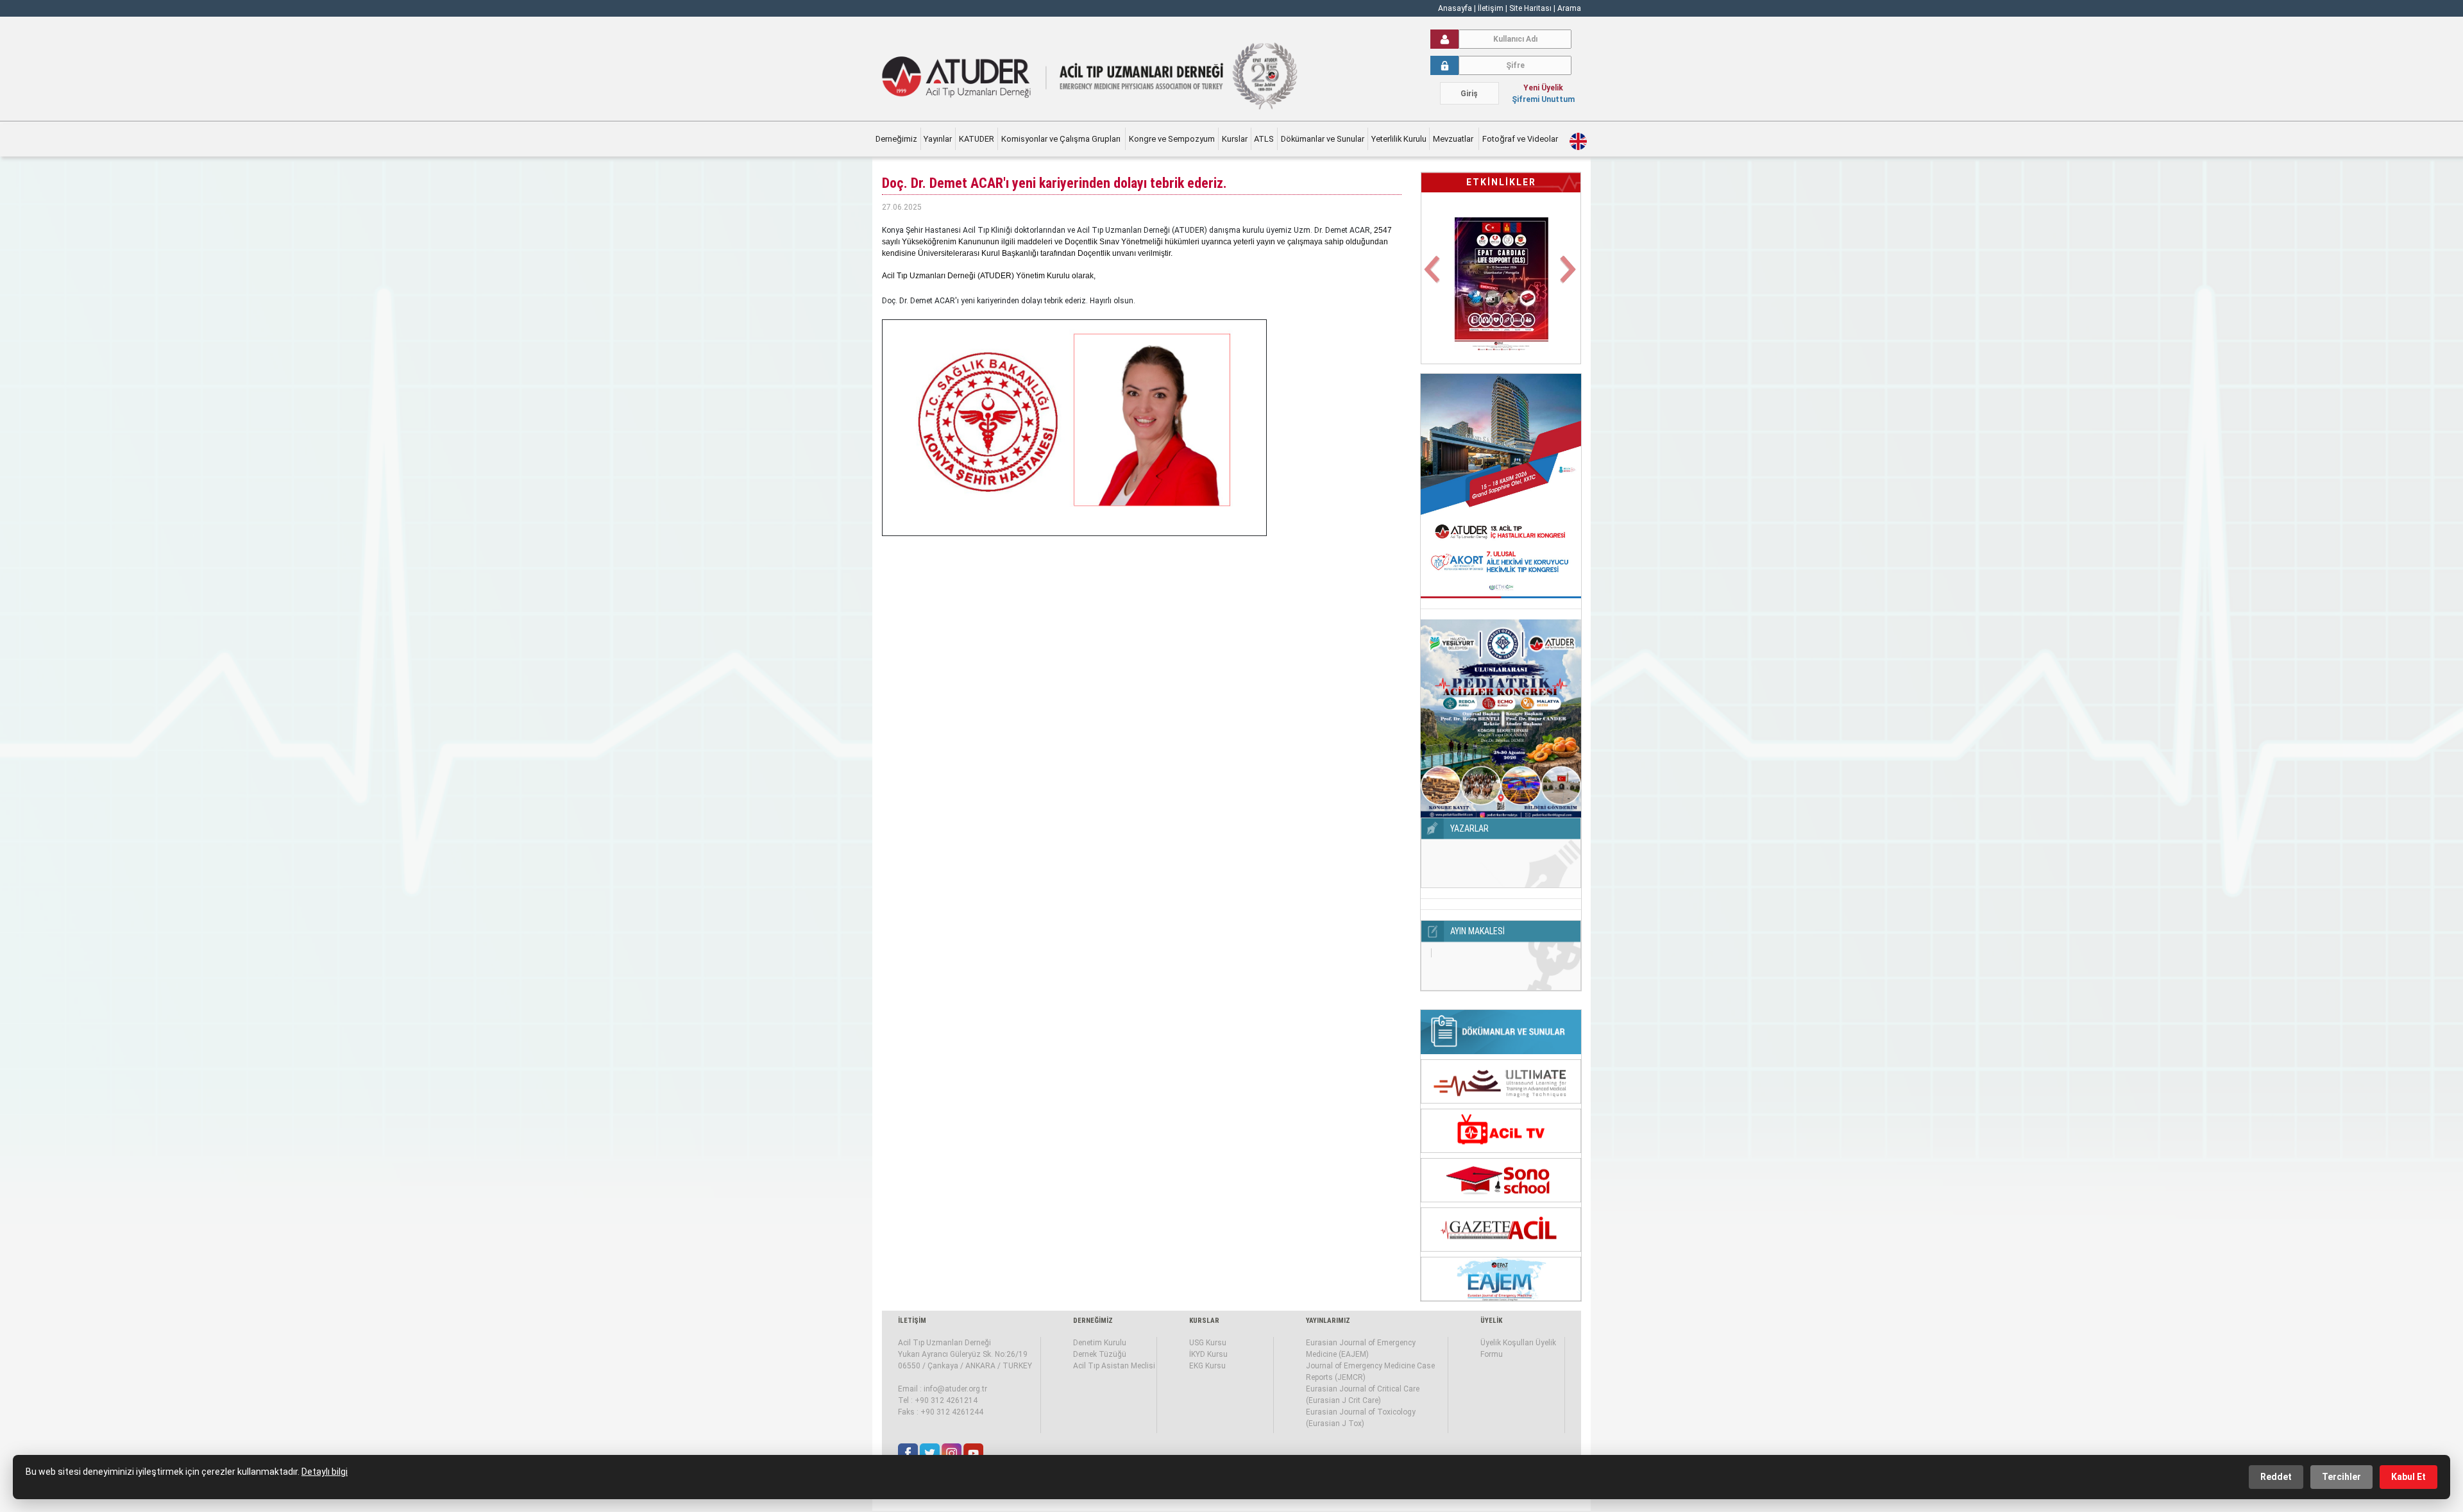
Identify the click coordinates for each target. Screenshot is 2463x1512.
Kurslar (1235, 139)
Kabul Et (2408, 1477)
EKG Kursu (1207, 1366)
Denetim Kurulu (1100, 1343)
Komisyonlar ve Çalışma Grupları (1062, 139)
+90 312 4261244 (952, 1412)
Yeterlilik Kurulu (1399, 139)
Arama (1569, 8)
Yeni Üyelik (1543, 88)
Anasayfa (1455, 8)
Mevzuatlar (1454, 139)
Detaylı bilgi (325, 1472)
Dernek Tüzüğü (1100, 1354)
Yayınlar (938, 139)
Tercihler (2341, 1477)
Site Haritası (1530, 8)
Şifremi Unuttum (1543, 99)
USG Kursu (1208, 1343)
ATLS (1264, 139)
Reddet (2276, 1477)
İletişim (1492, 8)
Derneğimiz (896, 139)
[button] (1433, 277)
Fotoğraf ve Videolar (1521, 139)
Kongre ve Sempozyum (1172, 139)
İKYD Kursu (1208, 1354)
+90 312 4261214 (946, 1400)
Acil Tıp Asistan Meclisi (1114, 1366)
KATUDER (977, 139)
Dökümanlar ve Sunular (1323, 139)
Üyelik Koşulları (1507, 1343)
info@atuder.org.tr (955, 1389)
